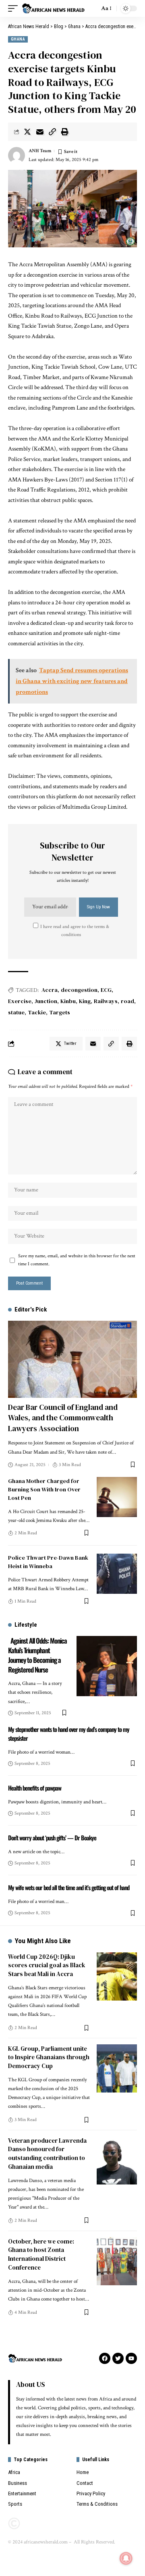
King (85, 1001)
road (127, 1001)
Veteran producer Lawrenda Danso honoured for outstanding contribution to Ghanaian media (47, 2154)
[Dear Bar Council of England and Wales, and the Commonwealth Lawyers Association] (72, 1359)
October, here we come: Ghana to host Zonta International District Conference (41, 2254)
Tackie (37, 1012)
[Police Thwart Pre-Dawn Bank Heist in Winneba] (117, 1574)
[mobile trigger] (15, 9)
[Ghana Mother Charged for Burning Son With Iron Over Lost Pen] (117, 1497)
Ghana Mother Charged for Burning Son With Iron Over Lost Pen (44, 1489)
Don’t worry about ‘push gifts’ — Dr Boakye (52, 1838)
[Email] (40, 132)
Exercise (20, 1001)
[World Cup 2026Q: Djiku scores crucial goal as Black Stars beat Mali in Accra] (117, 1976)
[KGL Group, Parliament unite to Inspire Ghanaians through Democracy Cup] (117, 2068)
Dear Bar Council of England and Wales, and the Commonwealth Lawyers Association (63, 1418)
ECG (106, 990)
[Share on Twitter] (27, 132)
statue (16, 1012)
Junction (46, 1001)
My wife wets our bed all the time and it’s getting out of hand (69, 1887)
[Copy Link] (52, 132)
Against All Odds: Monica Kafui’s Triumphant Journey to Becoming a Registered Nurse (37, 1655)
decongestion (79, 990)
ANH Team (40, 151)
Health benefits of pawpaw (35, 1788)
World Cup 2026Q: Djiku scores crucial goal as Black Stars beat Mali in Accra (47, 1965)
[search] (91, 8)
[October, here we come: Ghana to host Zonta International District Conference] (117, 2261)
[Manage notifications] (126, 2558)
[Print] (65, 132)
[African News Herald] (53, 9)
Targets (60, 1012)
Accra (50, 990)
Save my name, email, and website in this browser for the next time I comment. (77, 1260)
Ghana (18, 39)
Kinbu (68, 1001)
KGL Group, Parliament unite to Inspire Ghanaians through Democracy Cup (49, 2057)
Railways (106, 1001)
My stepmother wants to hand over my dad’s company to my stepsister (69, 1734)
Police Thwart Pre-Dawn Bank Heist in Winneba (48, 1562)
